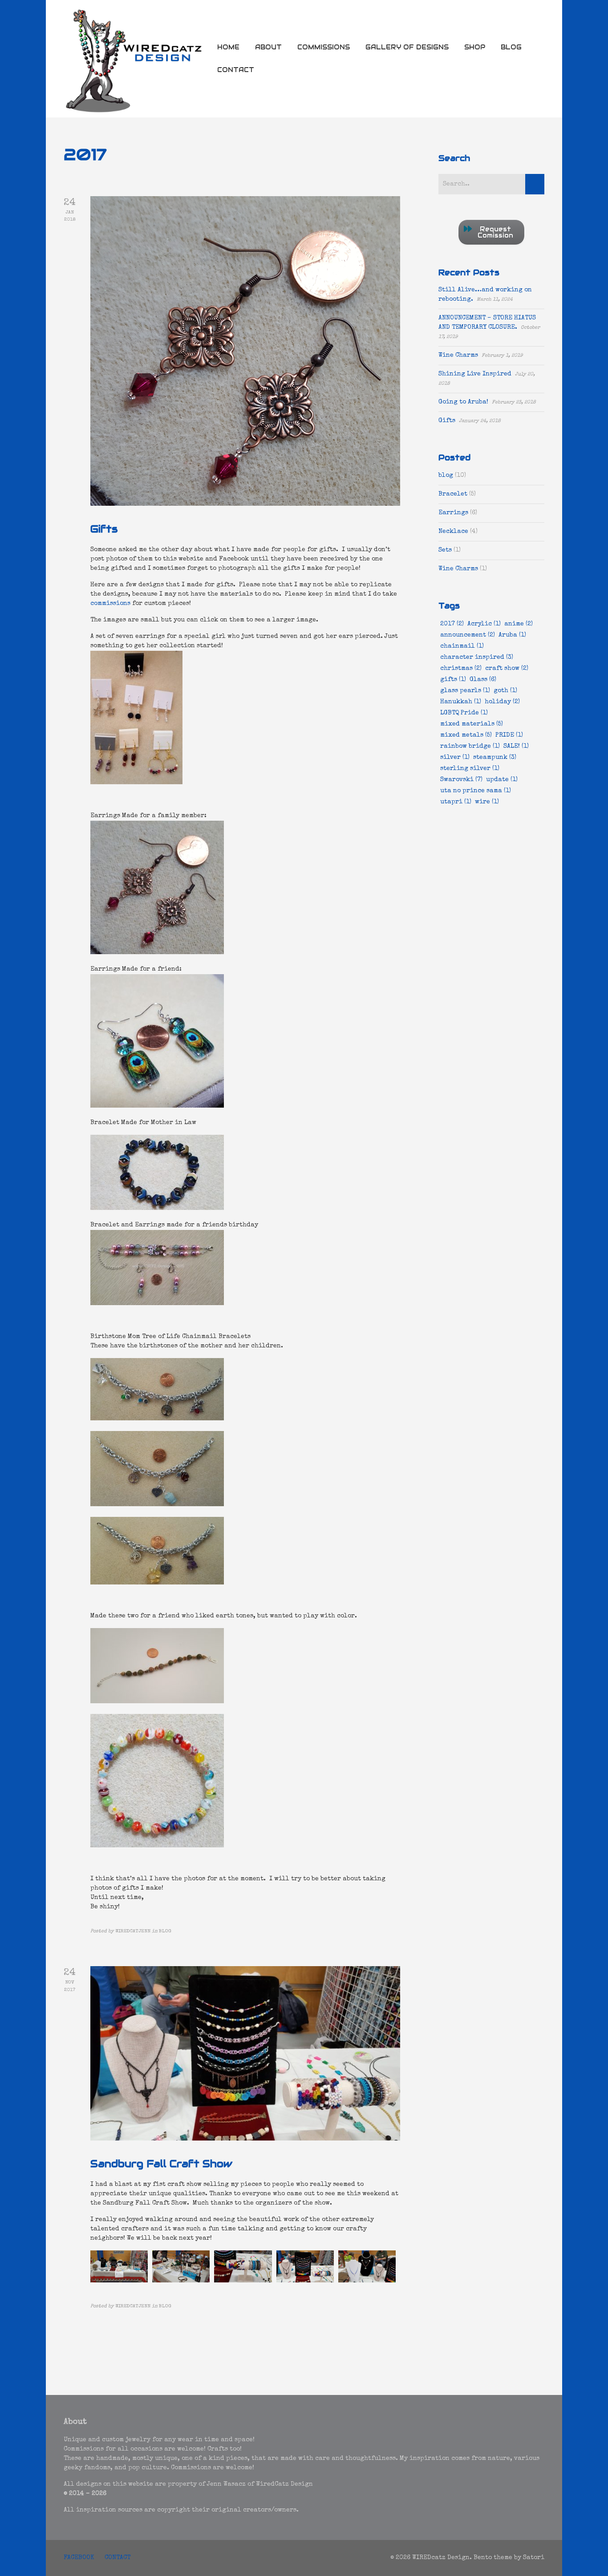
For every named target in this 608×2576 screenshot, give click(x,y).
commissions (110, 604)
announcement (468, 635)
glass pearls (465, 691)
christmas (461, 669)
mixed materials (472, 724)
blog (446, 476)
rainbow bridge (470, 746)
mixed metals (466, 735)
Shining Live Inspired (475, 374)
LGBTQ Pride (464, 713)
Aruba (512, 635)
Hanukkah (461, 702)
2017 (452, 624)
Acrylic (484, 624)
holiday (502, 702)
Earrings (453, 513)
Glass (483, 680)
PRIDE (509, 735)
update (502, 780)
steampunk (495, 758)
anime (519, 624)
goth (505, 691)
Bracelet (453, 494)
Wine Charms (458, 355)
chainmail (462, 646)
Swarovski (461, 780)
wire (487, 802)
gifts (453, 680)
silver (455, 758)
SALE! (516, 746)
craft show (507, 669)
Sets (445, 550)
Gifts (104, 529)
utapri (456, 802)
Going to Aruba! (463, 402)
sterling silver (470, 769)
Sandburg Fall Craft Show (161, 2164)
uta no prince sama (476, 791)
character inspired (477, 657)
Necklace (453, 532)
